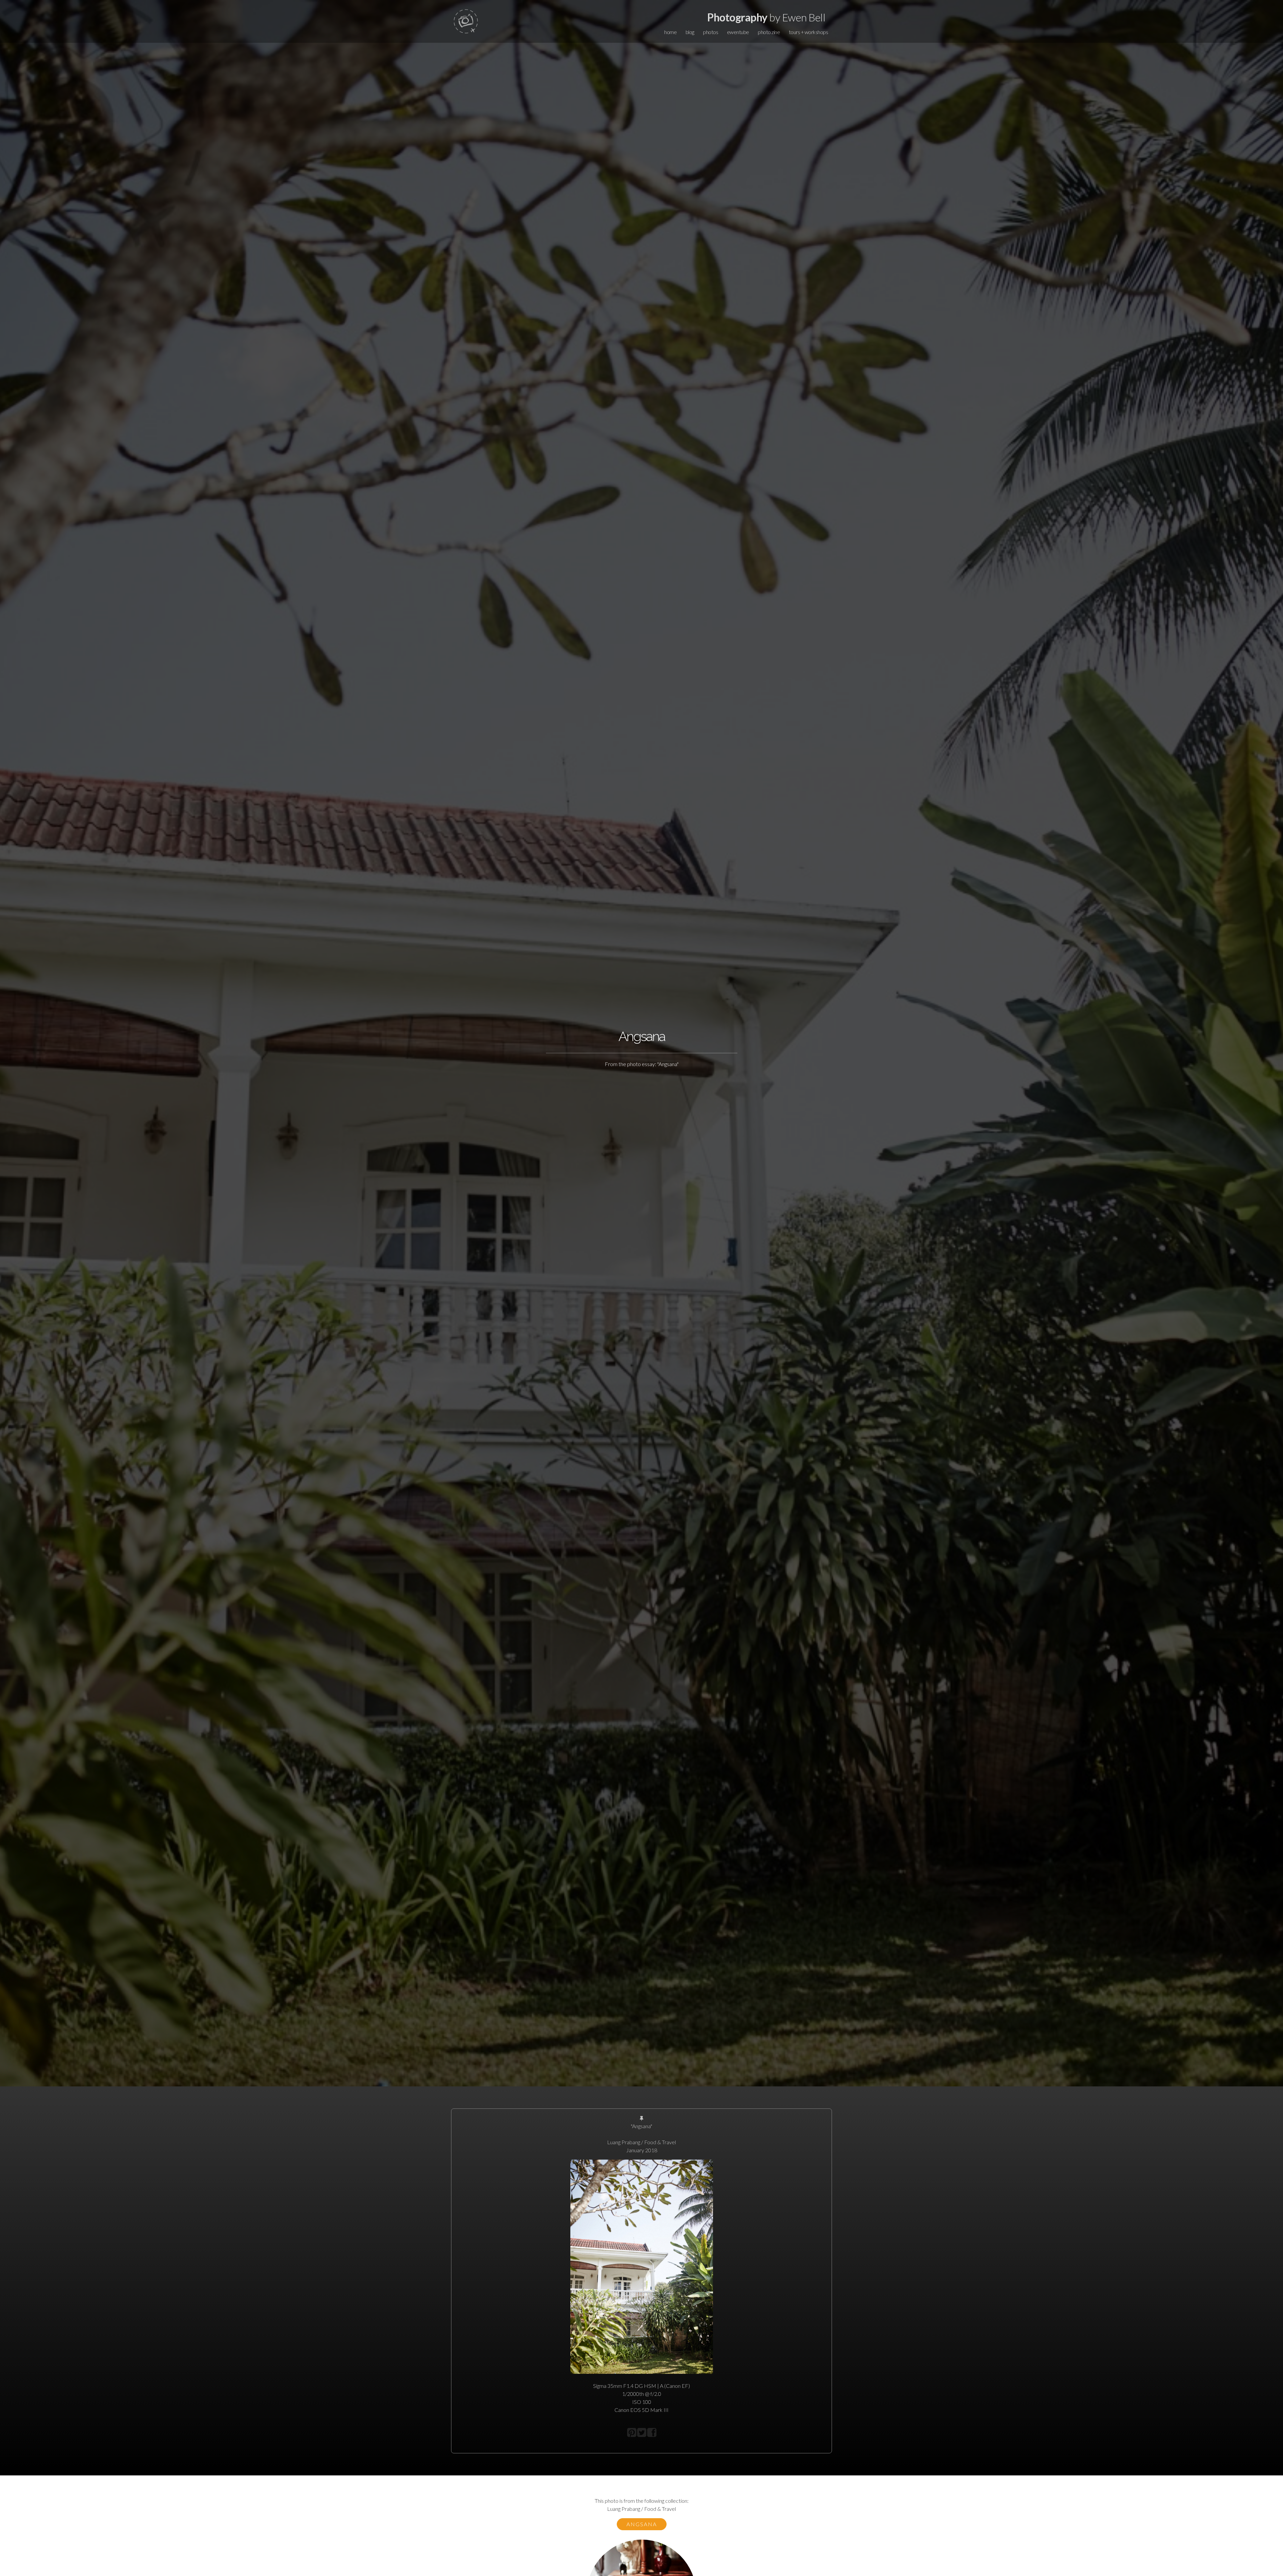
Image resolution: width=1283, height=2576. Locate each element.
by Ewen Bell (766, 17)
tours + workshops (809, 32)
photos (710, 32)
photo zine (769, 32)
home (670, 32)
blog (690, 32)
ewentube (738, 32)
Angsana (642, 2524)
